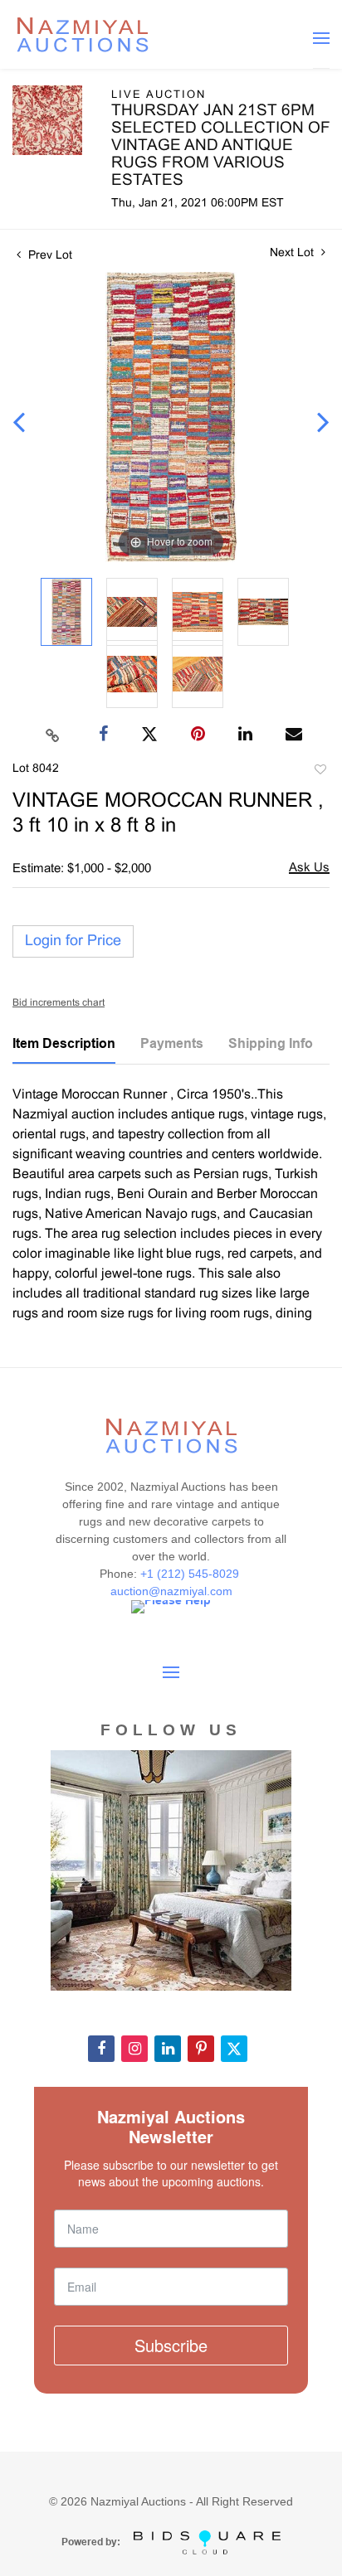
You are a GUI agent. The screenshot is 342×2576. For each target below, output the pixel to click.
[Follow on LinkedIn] (168, 2049)
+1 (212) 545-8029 (191, 1574)
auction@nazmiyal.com (171, 1591)
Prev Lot (49, 256)
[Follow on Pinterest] (201, 2049)
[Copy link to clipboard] (53, 735)
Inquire (309, 869)
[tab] (64, 1050)
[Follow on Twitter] (234, 2049)
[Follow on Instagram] (134, 2049)
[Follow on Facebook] (101, 2049)
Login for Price (73, 941)
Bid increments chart (59, 1003)
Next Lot (293, 253)
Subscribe (171, 2345)
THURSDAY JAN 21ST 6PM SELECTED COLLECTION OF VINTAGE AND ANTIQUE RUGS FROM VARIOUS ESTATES (221, 146)
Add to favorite (320, 772)
